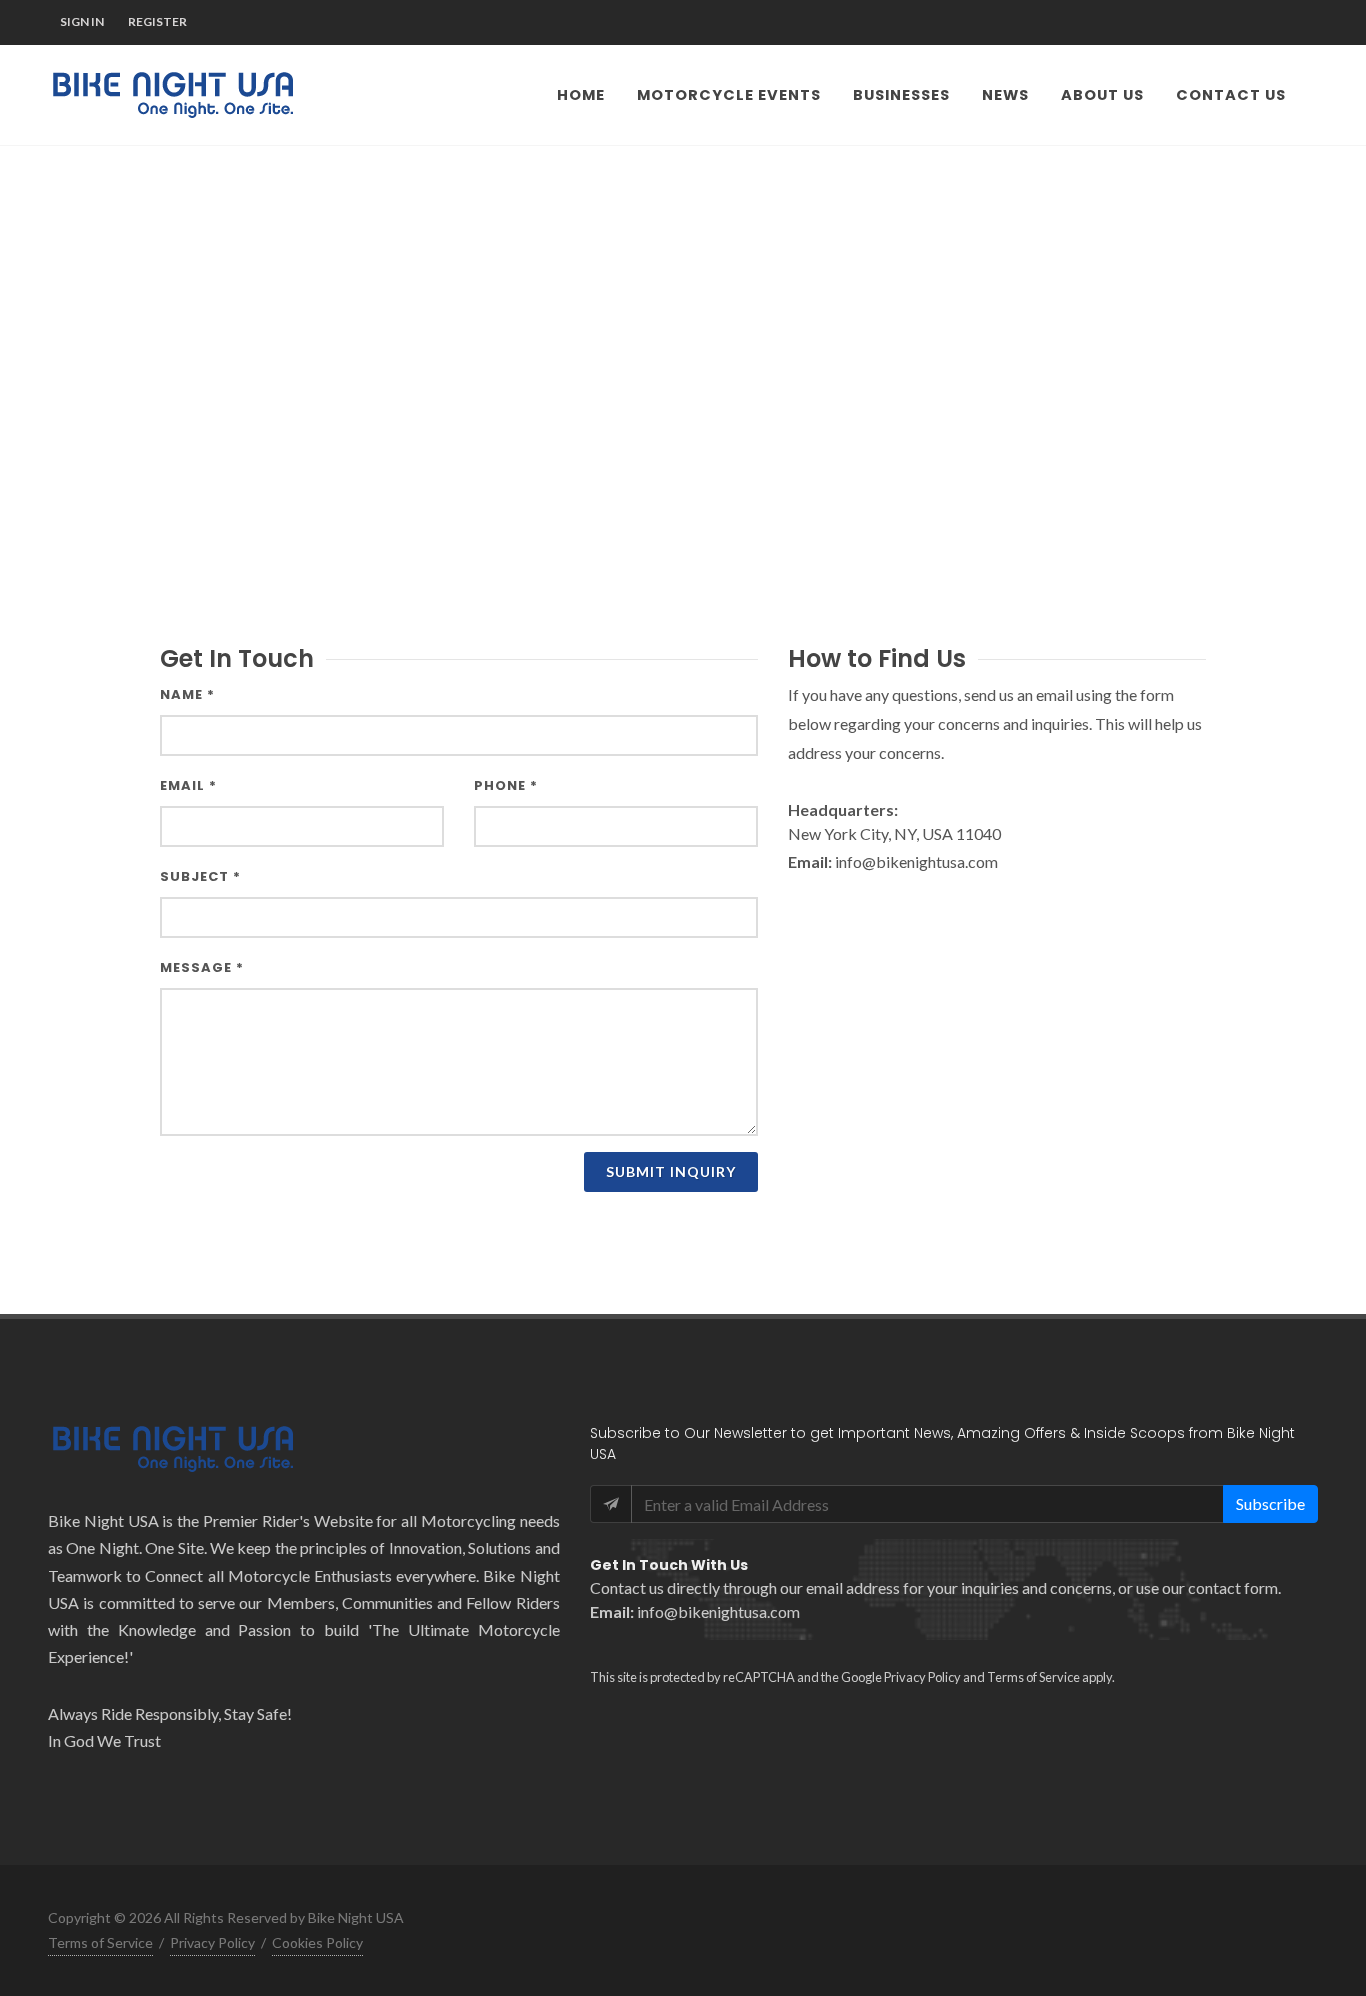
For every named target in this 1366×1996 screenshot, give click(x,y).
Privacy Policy (922, 1677)
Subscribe (1270, 1503)
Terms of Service (1033, 1677)
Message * (202, 967)
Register (157, 21)
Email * (188, 785)
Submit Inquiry (671, 1171)
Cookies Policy (317, 1942)
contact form (1233, 1587)
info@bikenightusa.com (718, 1611)
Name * (187, 694)
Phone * (506, 785)
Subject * (200, 876)
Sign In (82, 21)
